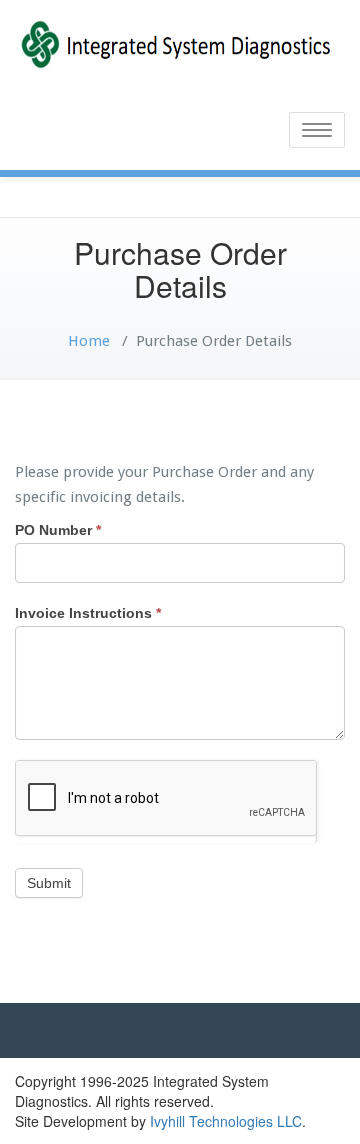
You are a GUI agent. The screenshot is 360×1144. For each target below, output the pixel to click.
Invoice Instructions (88, 613)
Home (89, 341)
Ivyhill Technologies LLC (226, 1121)
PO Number (58, 530)
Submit (49, 883)
